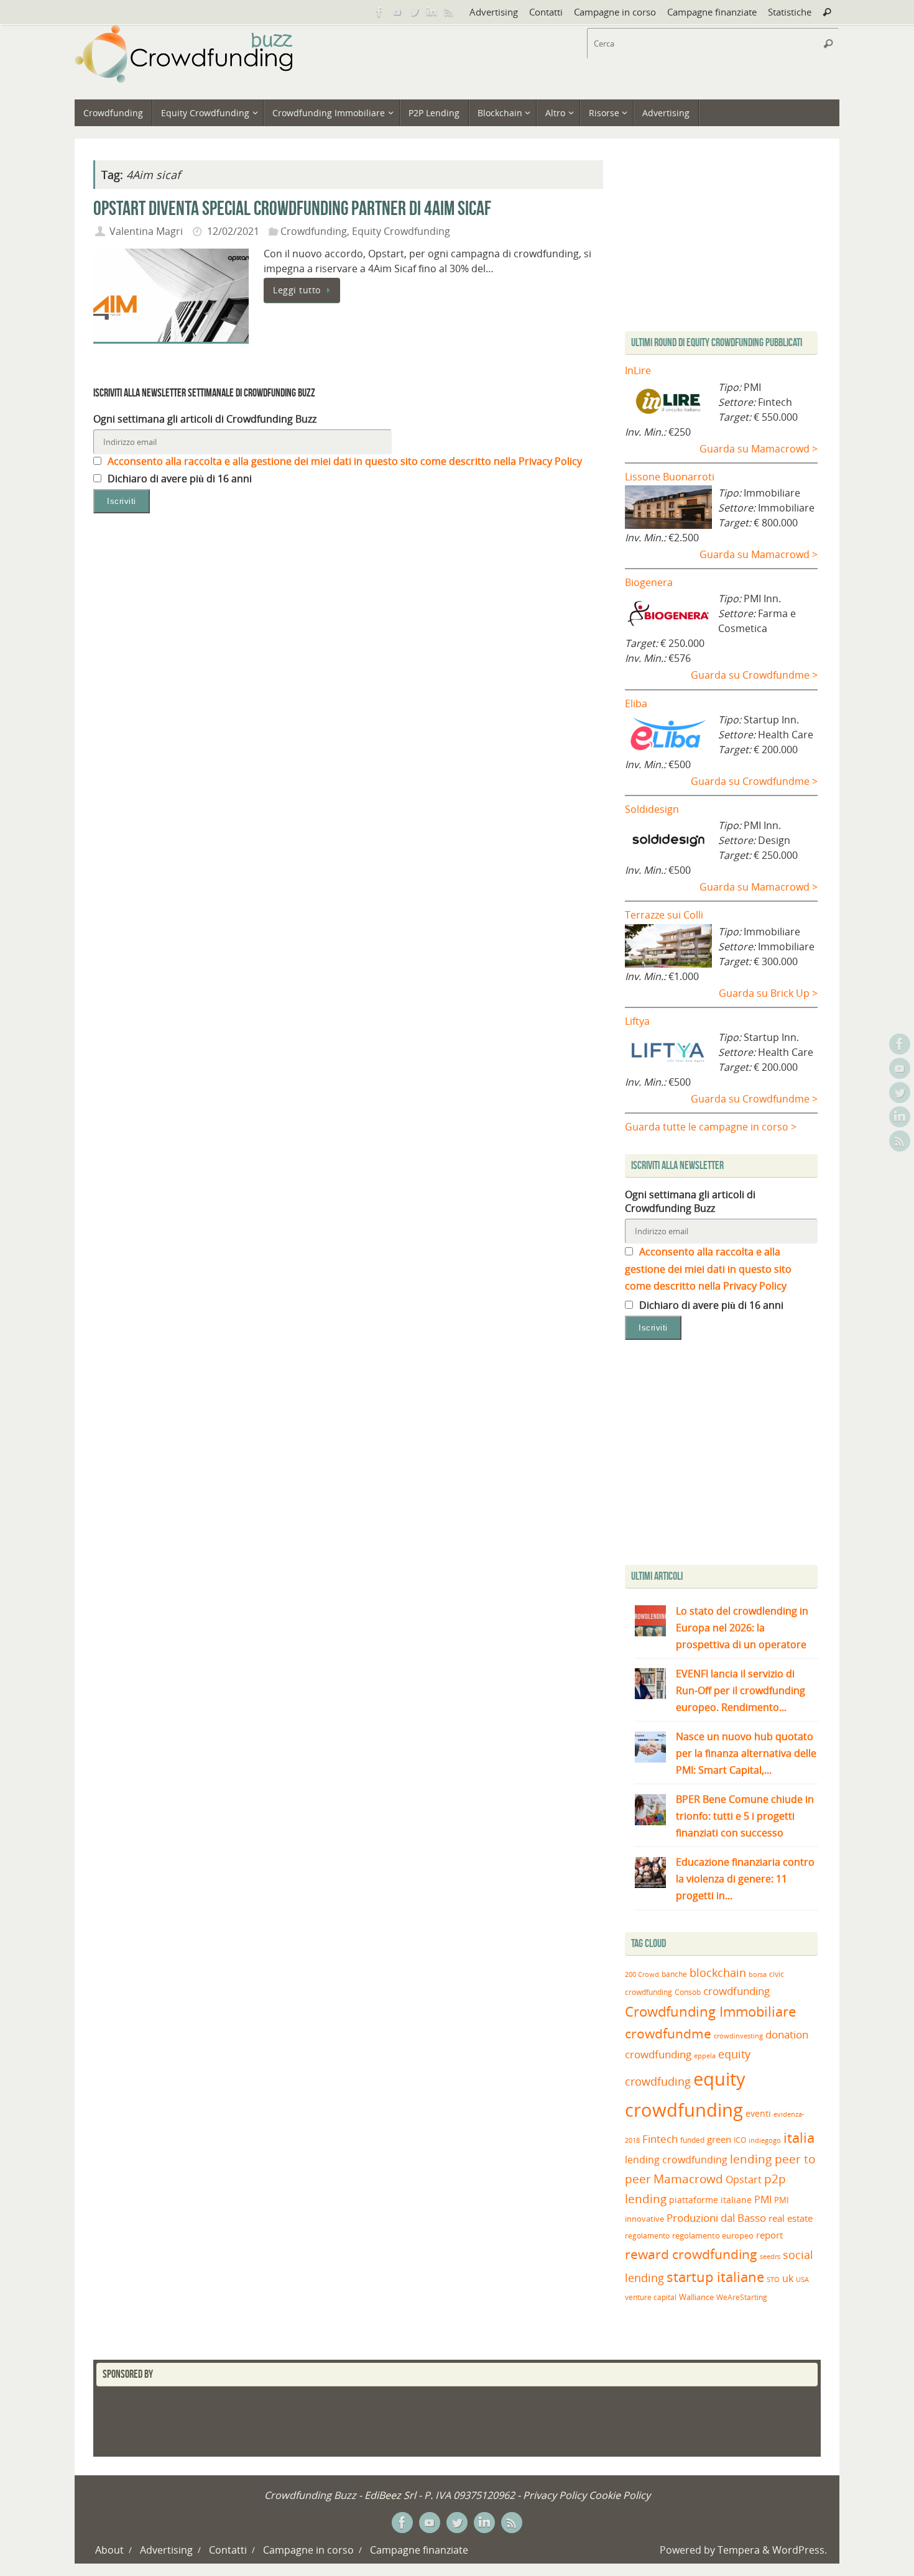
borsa (758, 1974)
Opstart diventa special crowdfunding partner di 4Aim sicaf (292, 208)
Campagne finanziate (712, 12)
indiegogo (765, 2140)
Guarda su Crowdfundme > (754, 675)
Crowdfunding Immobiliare (710, 2011)
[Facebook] (379, 12)
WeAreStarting (742, 2297)
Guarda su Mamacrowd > (759, 449)
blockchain (718, 1973)
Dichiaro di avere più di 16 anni (178, 479)
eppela (705, 2056)
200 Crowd (642, 1974)
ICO (740, 2140)
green (719, 2139)
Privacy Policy (555, 2495)
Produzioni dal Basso (716, 2218)
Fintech (660, 2139)
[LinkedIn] (432, 12)
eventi (758, 2114)
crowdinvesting (738, 2036)
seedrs (770, 2256)
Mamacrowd (688, 2179)
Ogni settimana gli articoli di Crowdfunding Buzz (205, 419)
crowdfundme (668, 2033)
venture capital (651, 2297)
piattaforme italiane (710, 2200)
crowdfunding (736, 1991)
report (769, 2235)
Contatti (546, 12)
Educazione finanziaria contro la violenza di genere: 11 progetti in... (745, 1879)
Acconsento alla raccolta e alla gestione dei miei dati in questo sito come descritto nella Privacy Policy (344, 461)
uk (788, 2278)
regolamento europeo (713, 2235)
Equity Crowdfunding (401, 231)
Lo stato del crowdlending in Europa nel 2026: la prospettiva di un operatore (742, 1628)
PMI (763, 2199)
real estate (791, 2218)
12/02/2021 (233, 231)
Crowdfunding (314, 231)
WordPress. (800, 2550)
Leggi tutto (297, 290)
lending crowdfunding (676, 2160)
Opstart (744, 2180)
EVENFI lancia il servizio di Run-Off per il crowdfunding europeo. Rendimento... (741, 1690)
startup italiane (715, 2277)
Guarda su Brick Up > (768, 993)
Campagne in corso (615, 12)
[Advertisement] (729, 1455)
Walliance (696, 2297)
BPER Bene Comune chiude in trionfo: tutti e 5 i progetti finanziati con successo (745, 1816)
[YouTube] (397, 12)
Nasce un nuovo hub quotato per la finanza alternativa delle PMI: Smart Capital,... (746, 1753)
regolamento (647, 2235)
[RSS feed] (449, 12)
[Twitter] (414, 12)
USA (802, 2279)
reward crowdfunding (691, 2254)
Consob (688, 1992)
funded (692, 2140)
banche (674, 1974)
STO (773, 2280)
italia (799, 2137)
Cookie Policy (620, 2495)
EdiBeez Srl (391, 2495)
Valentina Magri (146, 231)
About (109, 2550)
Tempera (739, 2550)
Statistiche (790, 12)
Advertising (494, 12)
